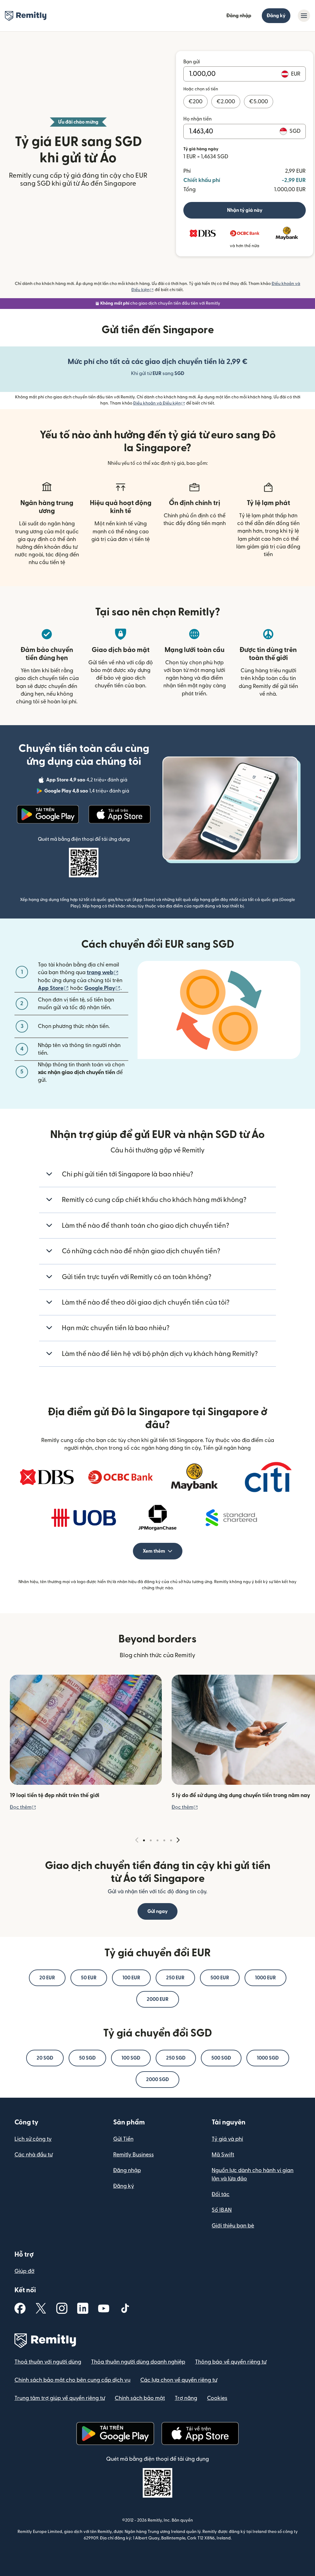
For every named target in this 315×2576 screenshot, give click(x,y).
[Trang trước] (137, 1840)
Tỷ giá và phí (227, 2139)
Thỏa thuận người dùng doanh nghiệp (138, 2362)
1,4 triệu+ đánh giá (87, 792)
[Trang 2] (151, 1840)
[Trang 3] (157, 1840)
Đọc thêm (23, 1807)
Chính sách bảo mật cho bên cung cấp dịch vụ (72, 2380)
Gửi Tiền (123, 2139)
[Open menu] (304, 16)
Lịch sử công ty (33, 2139)
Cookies (217, 2398)
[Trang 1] (144, 1840)
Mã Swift (223, 2155)
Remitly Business (134, 2155)
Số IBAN (222, 2210)
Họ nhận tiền (197, 119)
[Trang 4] (164, 1840)
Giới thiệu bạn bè (233, 2226)
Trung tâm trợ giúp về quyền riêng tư (60, 2398)
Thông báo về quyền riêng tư (231, 2362)
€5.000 (259, 102)
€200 (195, 102)
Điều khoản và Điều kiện (159, 403)
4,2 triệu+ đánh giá (87, 781)
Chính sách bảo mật (140, 2398)
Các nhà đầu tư (34, 2155)
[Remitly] (26, 16)
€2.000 (226, 102)
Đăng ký (276, 16)
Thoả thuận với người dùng (48, 2362)
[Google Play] (48, 814)
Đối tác (221, 2194)
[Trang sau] (178, 1840)
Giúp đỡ (24, 2271)
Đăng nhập (239, 16)
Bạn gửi (192, 62)
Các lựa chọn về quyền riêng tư (179, 2380)
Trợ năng (186, 2398)
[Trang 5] (171, 1840)
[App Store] (120, 814)
